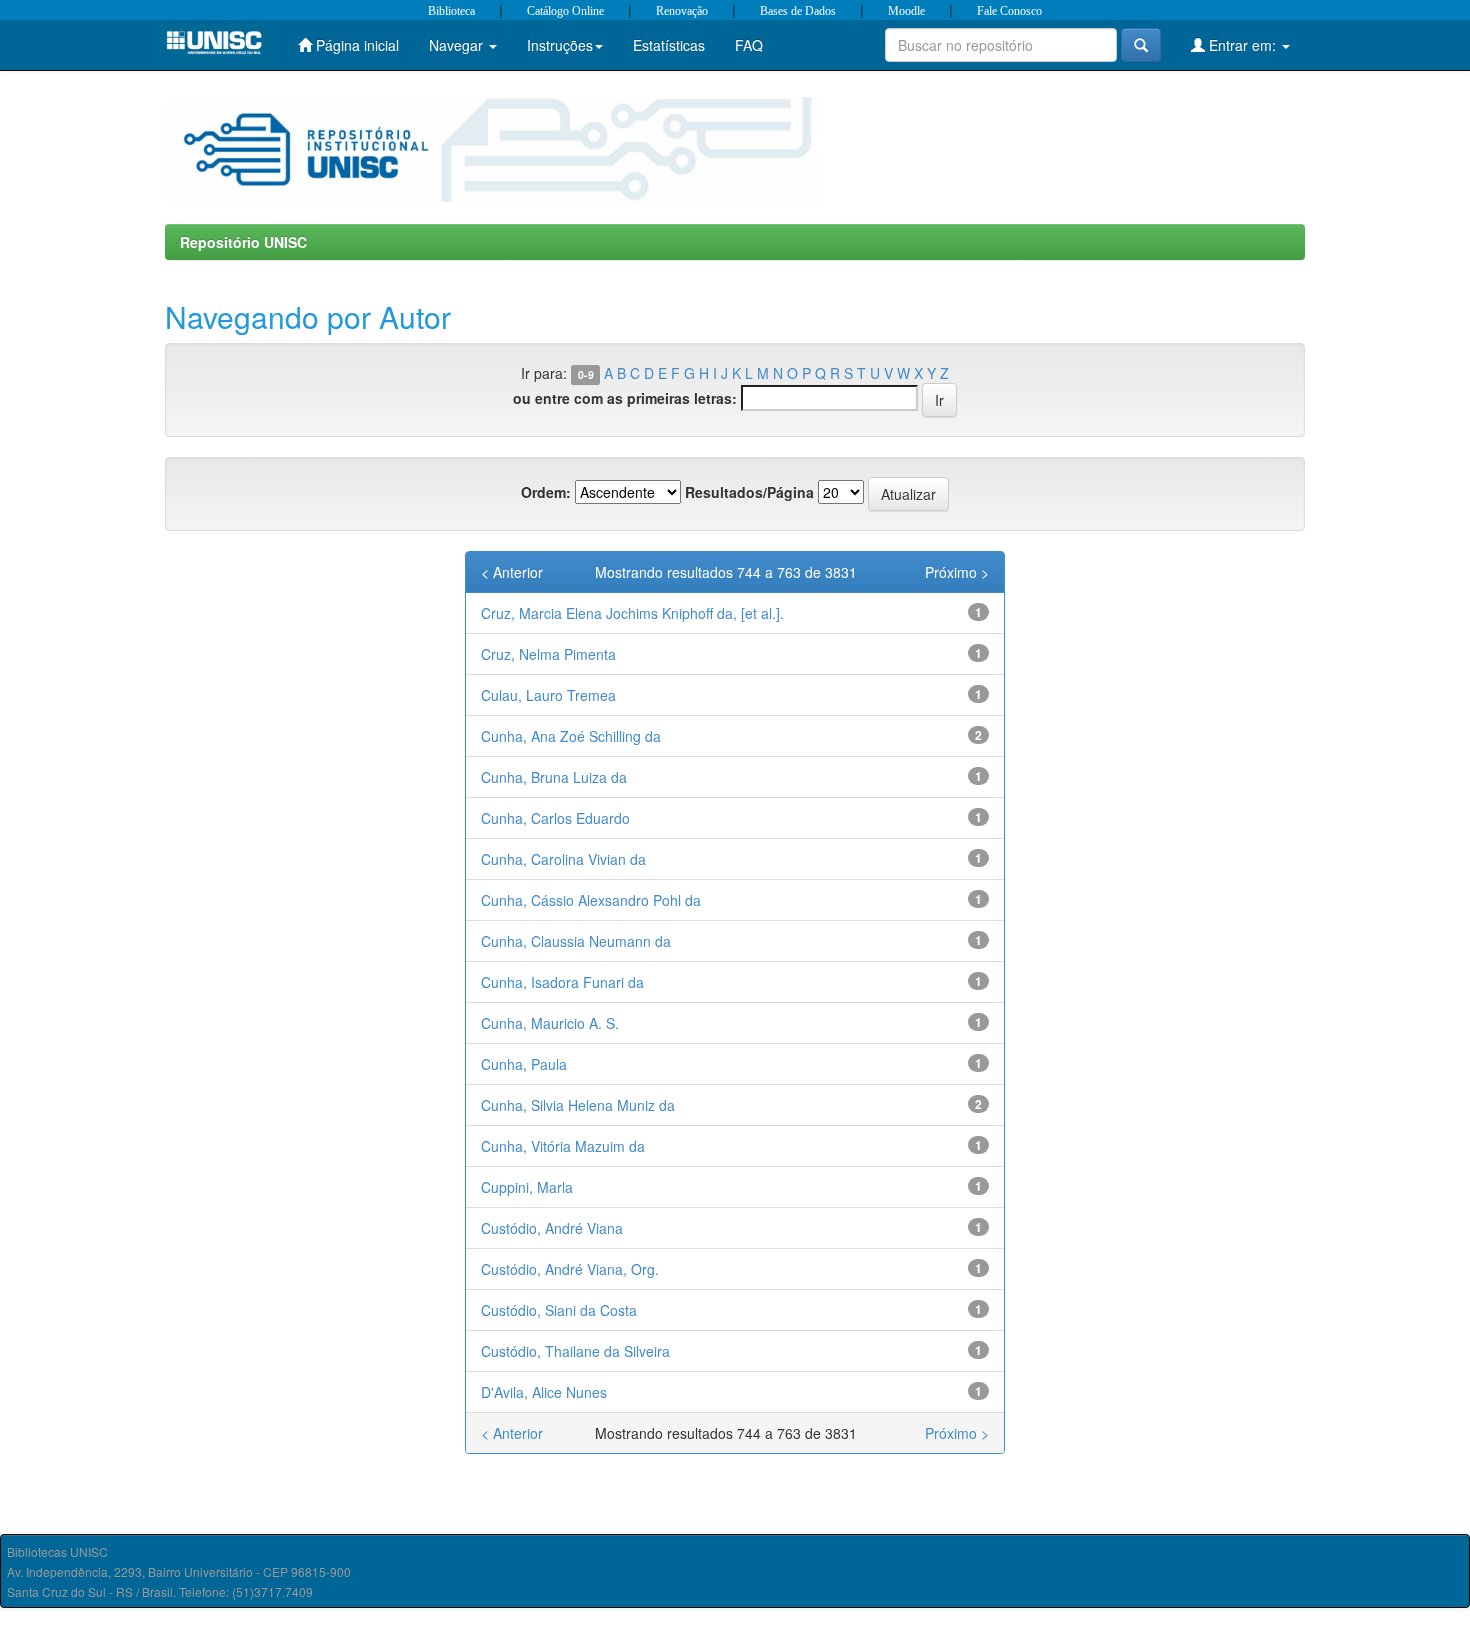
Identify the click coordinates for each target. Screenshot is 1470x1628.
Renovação (682, 11)
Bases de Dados (798, 11)
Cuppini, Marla (527, 1187)
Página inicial (355, 45)
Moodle (906, 11)
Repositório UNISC (243, 242)
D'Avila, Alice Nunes (544, 1392)
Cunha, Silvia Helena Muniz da (578, 1105)
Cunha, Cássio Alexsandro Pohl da (591, 900)
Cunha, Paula (524, 1064)
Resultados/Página (749, 492)
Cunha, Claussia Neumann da (576, 941)
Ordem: (546, 492)
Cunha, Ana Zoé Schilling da (571, 736)
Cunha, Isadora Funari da (562, 982)
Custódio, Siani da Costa (559, 1310)
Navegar (458, 45)
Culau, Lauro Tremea (548, 695)
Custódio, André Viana (552, 1228)
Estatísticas (669, 45)
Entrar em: (1242, 45)
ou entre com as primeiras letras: (625, 398)
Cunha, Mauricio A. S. (550, 1023)
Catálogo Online (565, 11)
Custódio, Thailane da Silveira (575, 1351)
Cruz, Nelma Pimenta (548, 654)
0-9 (586, 374)
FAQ (749, 45)
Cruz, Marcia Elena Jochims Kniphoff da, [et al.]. (632, 613)
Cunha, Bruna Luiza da (554, 777)
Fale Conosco (1009, 11)
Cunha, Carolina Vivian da (563, 859)
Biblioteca (451, 11)
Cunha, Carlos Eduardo (555, 818)
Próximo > (957, 572)
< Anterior (512, 572)
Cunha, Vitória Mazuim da (563, 1146)
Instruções (560, 45)
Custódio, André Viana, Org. (570, 1269)
